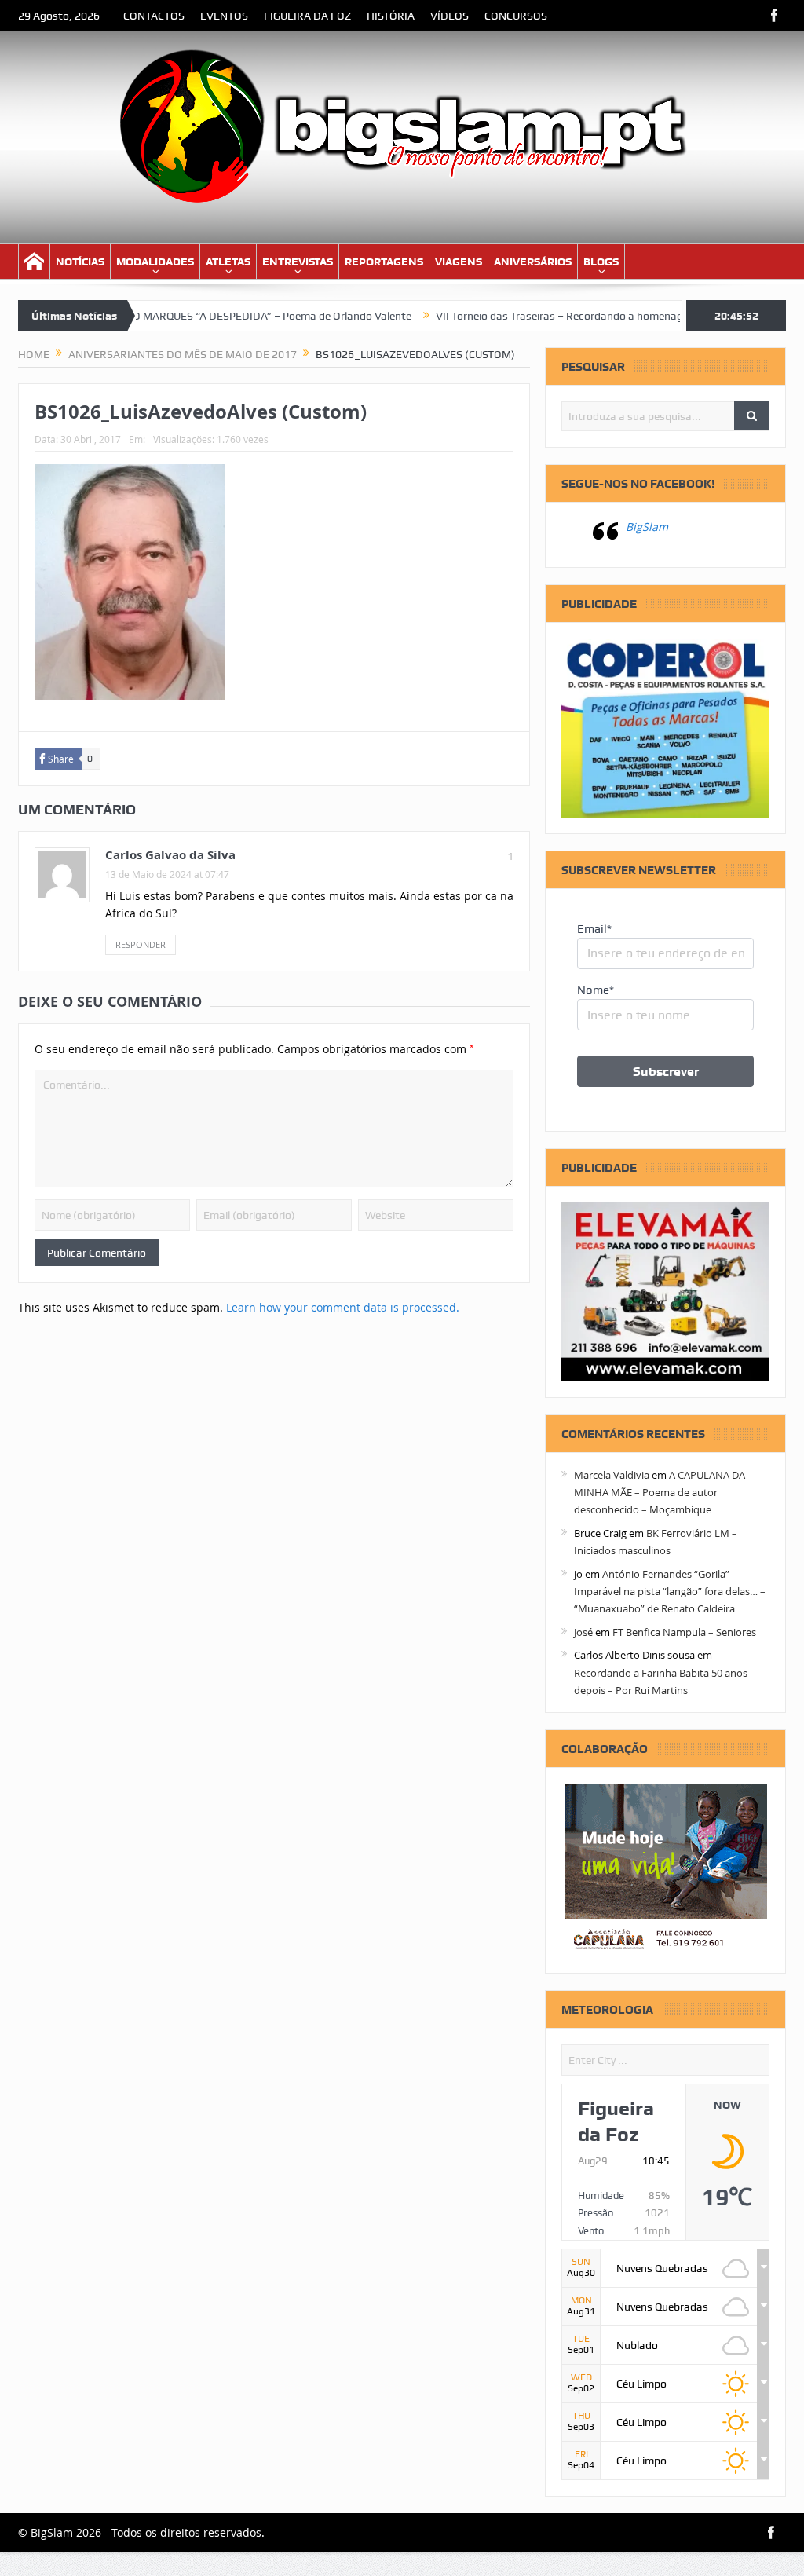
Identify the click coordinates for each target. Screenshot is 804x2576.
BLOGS (601, 262)
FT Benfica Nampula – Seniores (684, 1632)
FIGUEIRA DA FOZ (307, 16)
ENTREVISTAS (298, 262)
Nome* (596, 990)
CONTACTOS (154, 16)
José (583, 1632)
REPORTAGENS (384, 262)
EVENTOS (224, 16)
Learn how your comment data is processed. (343, 1307)
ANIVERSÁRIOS (533, 262)
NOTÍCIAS (80, 262)
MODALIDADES (155, 262)
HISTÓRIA (391, 16)
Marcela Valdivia (612, 1475)
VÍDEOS (450, 16)
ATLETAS (228, 262)
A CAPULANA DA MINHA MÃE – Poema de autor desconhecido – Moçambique (660, 1493)
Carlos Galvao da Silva (170, 855)
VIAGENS (459, 262)
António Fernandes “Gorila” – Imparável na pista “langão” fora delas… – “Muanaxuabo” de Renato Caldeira (670, 1592)
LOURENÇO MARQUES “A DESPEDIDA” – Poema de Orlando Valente (199, 316)
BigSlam (647, 527)
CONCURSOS (516, 16)
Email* (594, 929)
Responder (141, 944)
